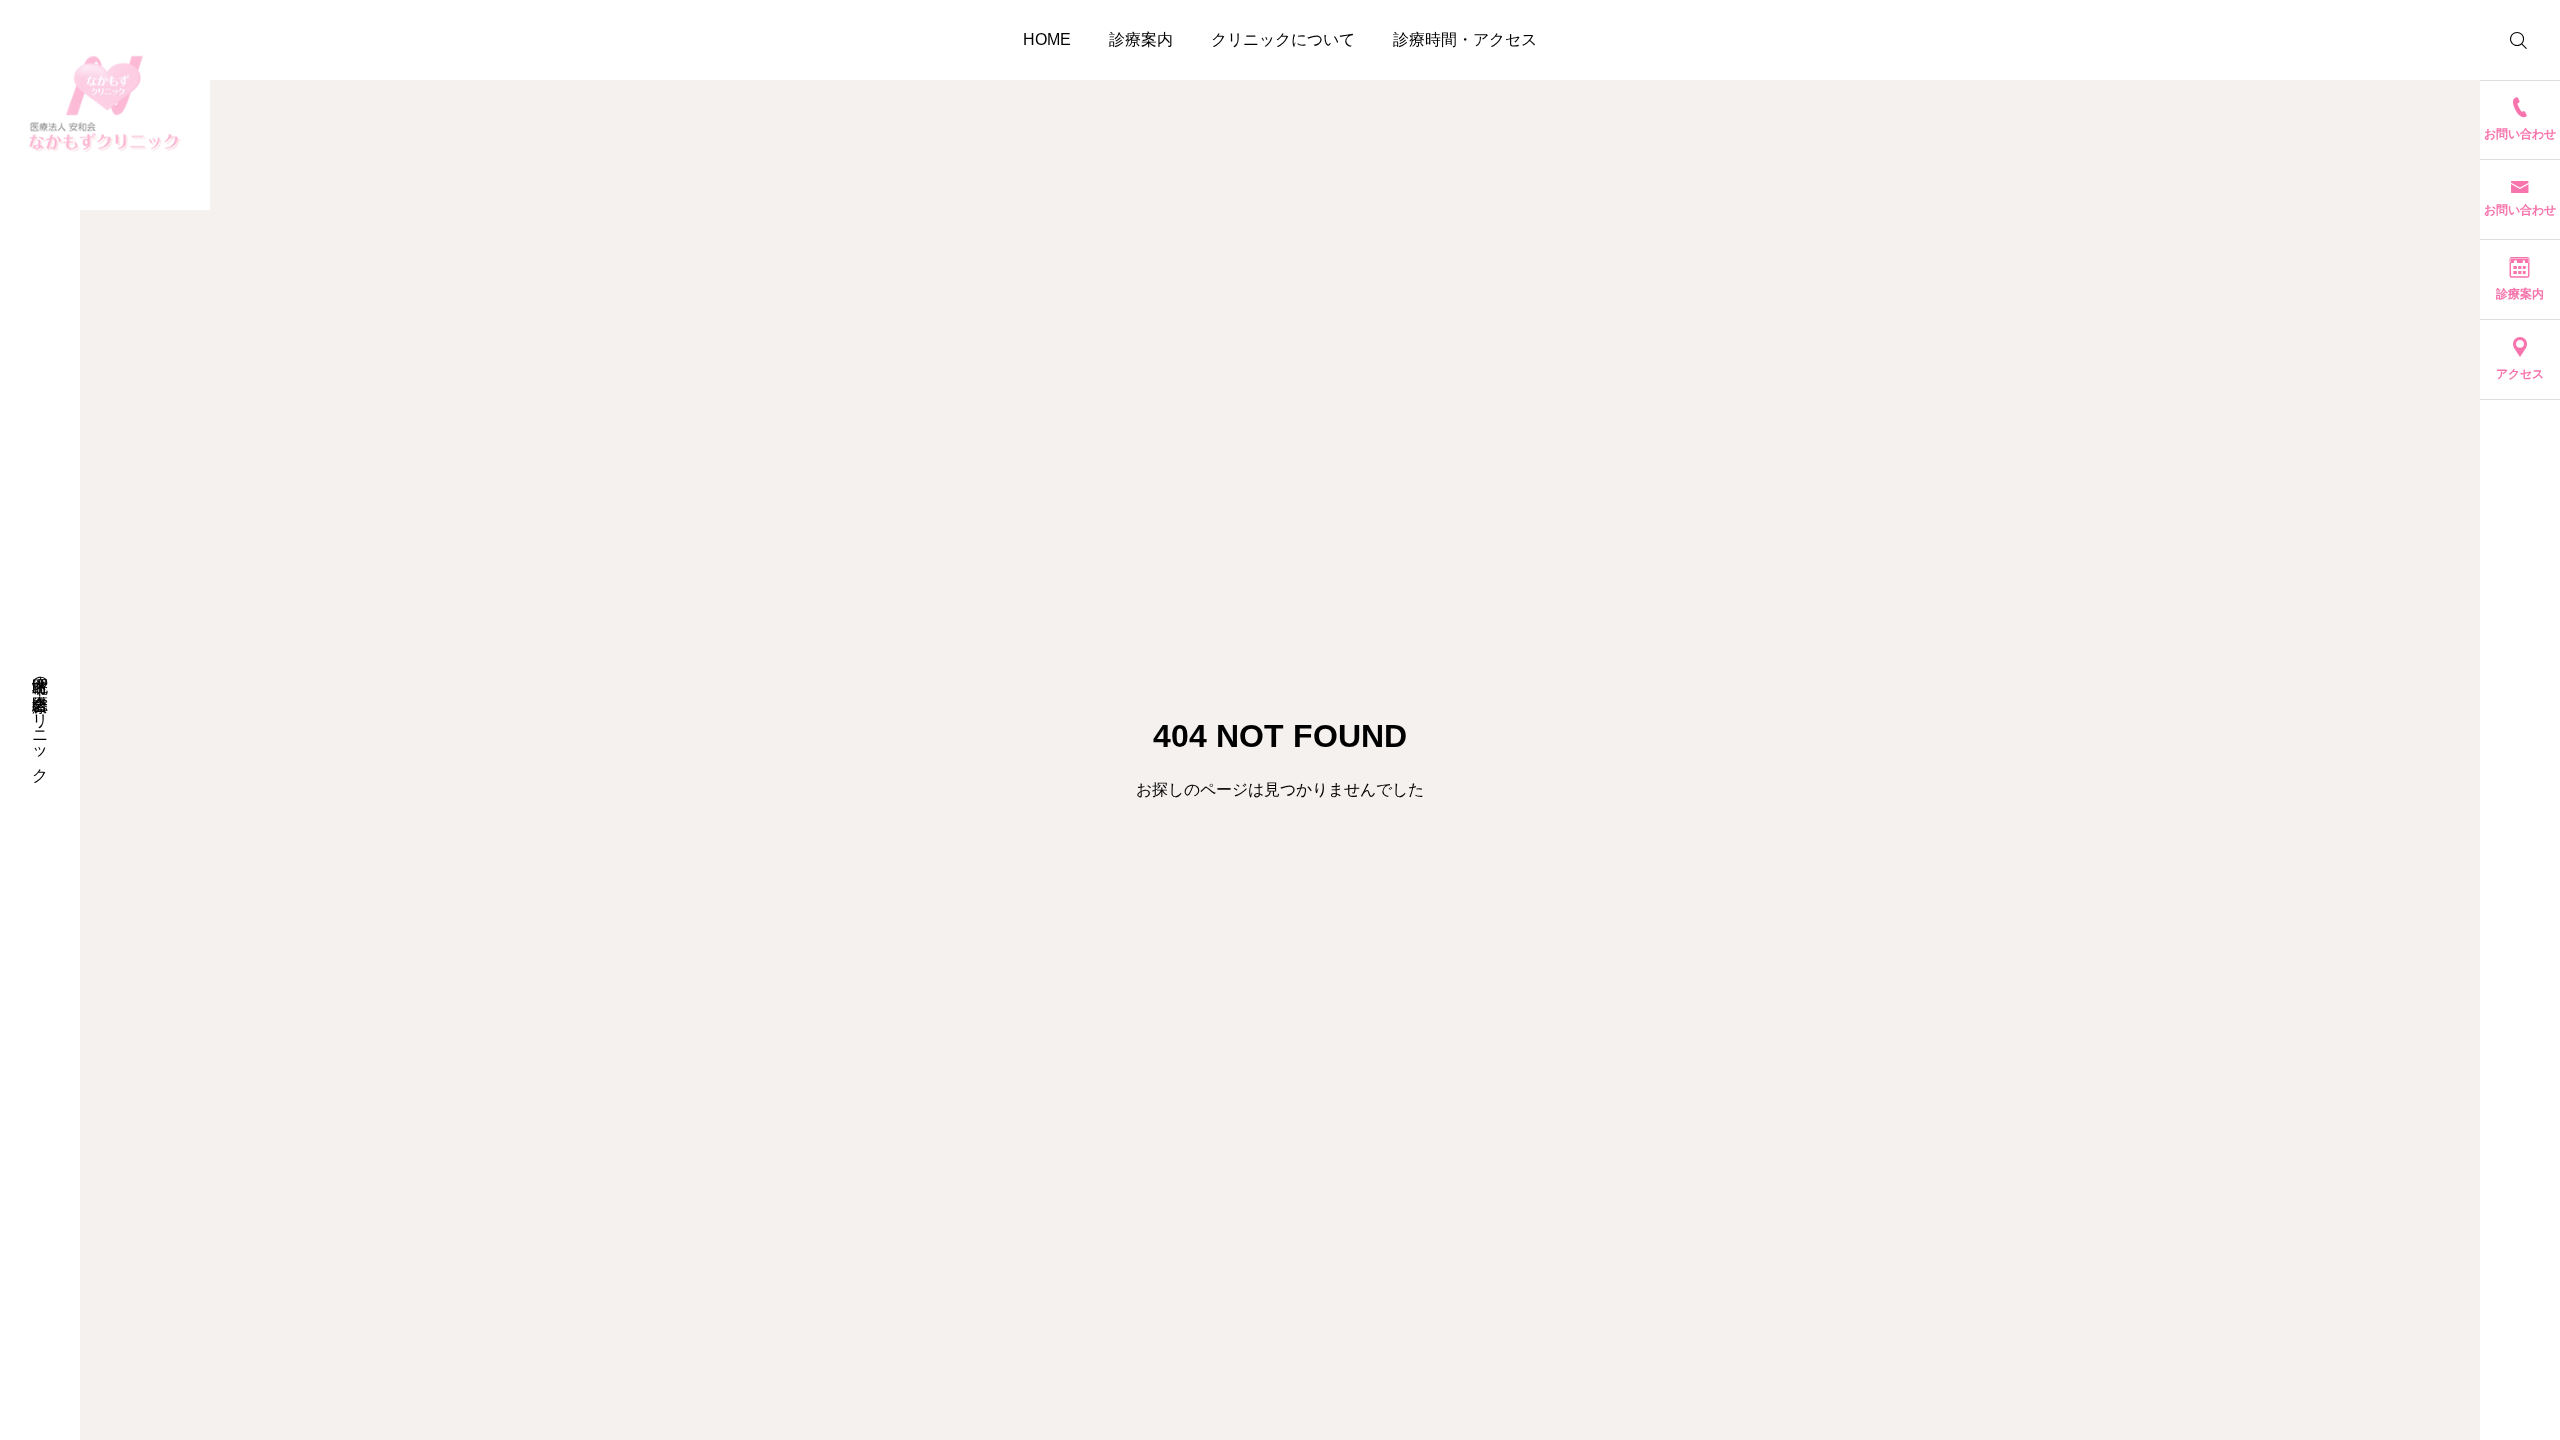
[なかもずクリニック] (105, 105)
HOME (1047, 39)
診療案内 (1141, 39)
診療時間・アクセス (1465, 39)
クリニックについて (1283, 39)
